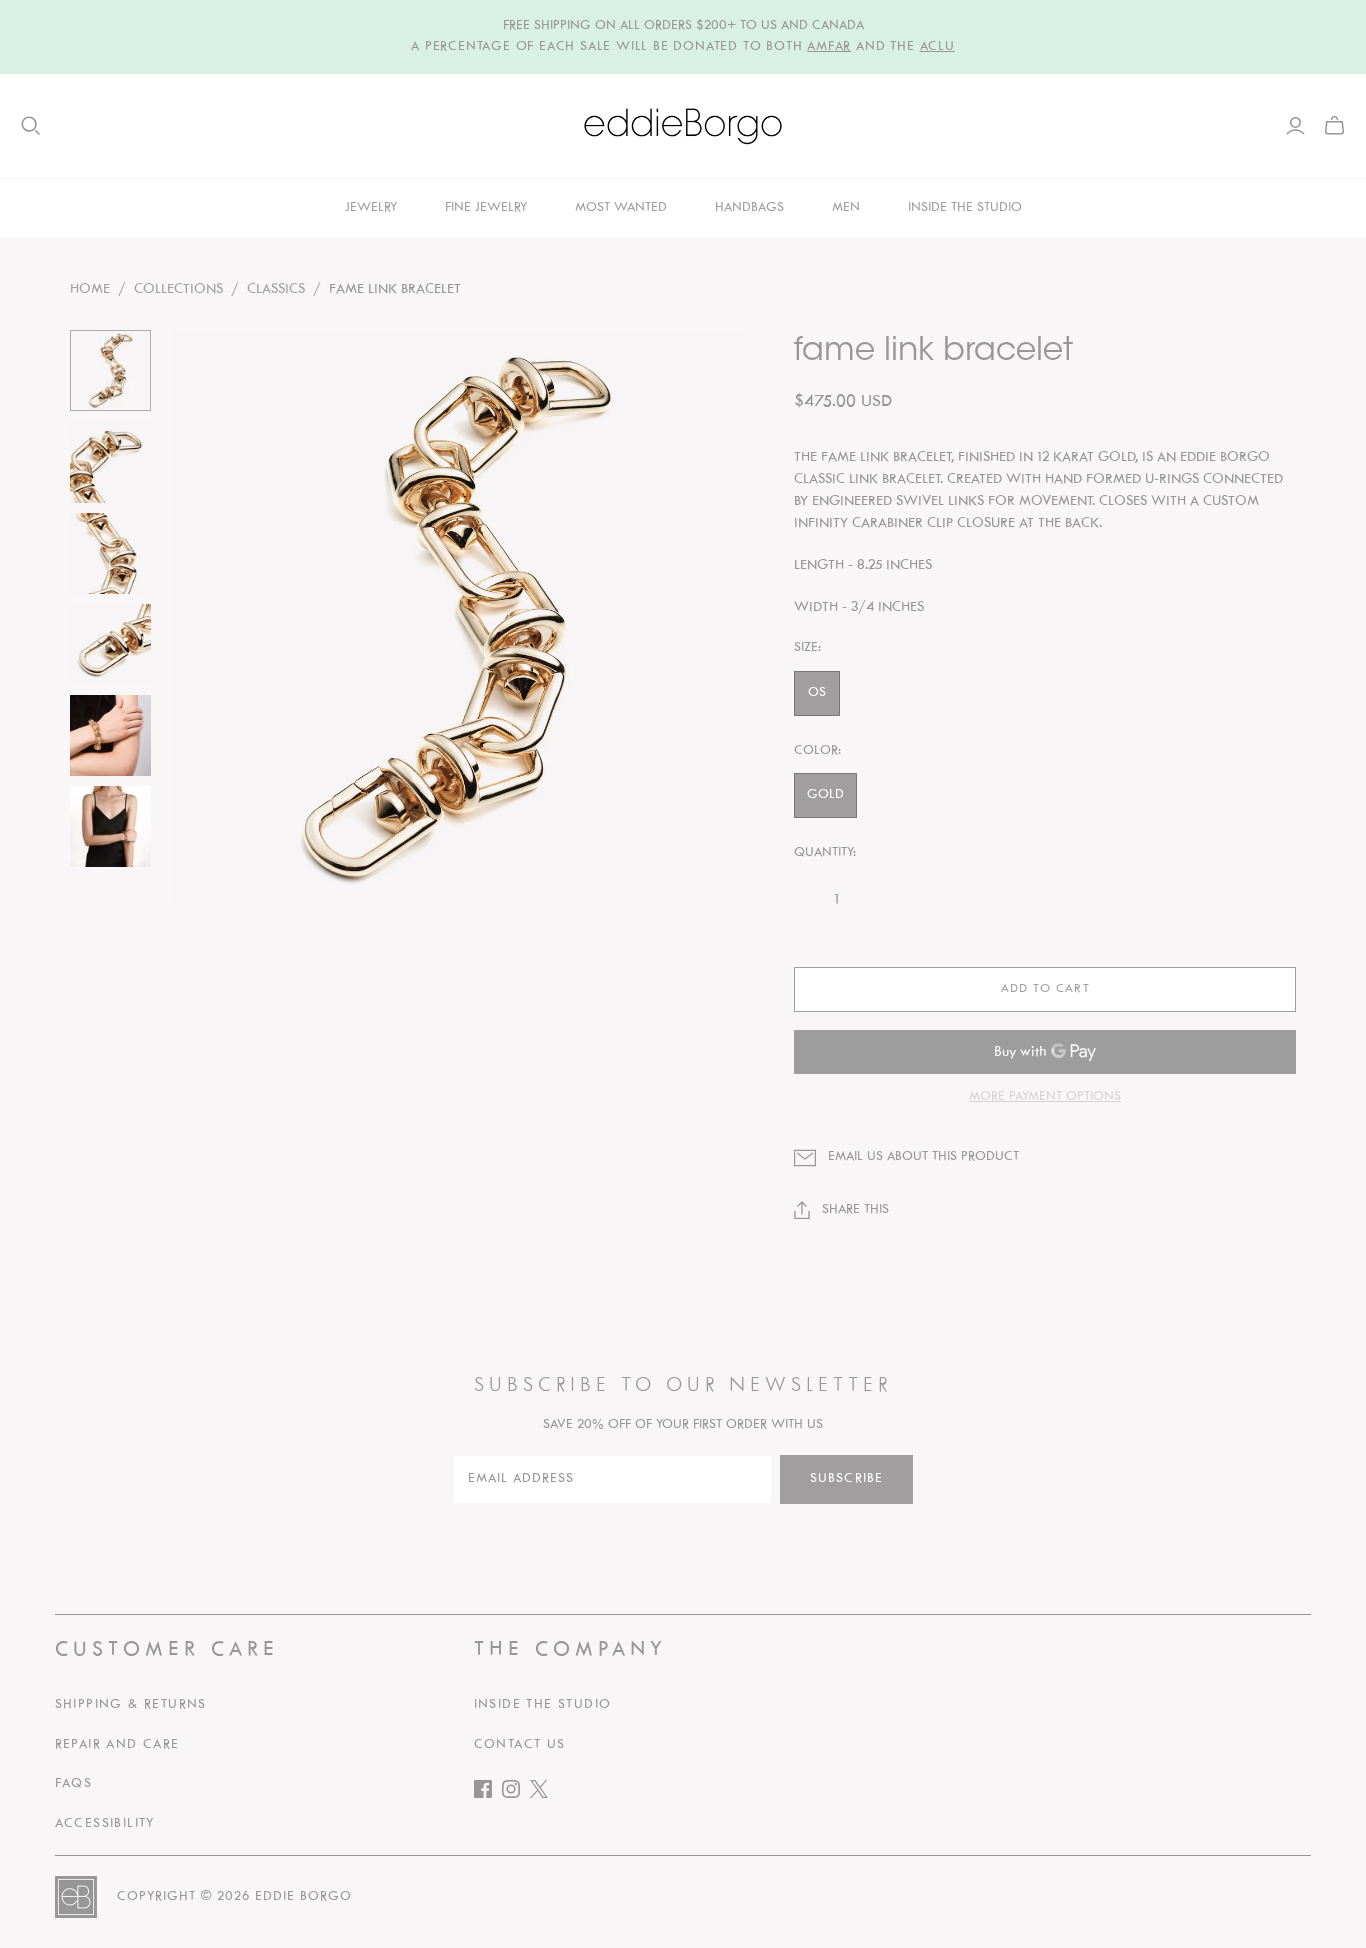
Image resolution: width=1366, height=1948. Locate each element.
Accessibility (105, 1824)
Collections (178, 289)
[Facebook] (488, 1793)
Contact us (520, 1745)
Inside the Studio (543, 1705)
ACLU (937, 47)
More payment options (1045, 1097)
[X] (544, 1793)
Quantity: (825, 853)
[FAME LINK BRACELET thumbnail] (110, 370)
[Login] (1295, 126)
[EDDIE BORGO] (683, 126)
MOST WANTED (621, 208)
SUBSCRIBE (846, 1479)
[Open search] (31, 126)
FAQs (74, 1784)
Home (90, 289)
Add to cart (1045, 989)
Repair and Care (117, 1745)
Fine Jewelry (486, 208)
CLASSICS (276, 289)
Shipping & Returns (131, 1705)
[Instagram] (516, 1793)
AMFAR (829, 47)
